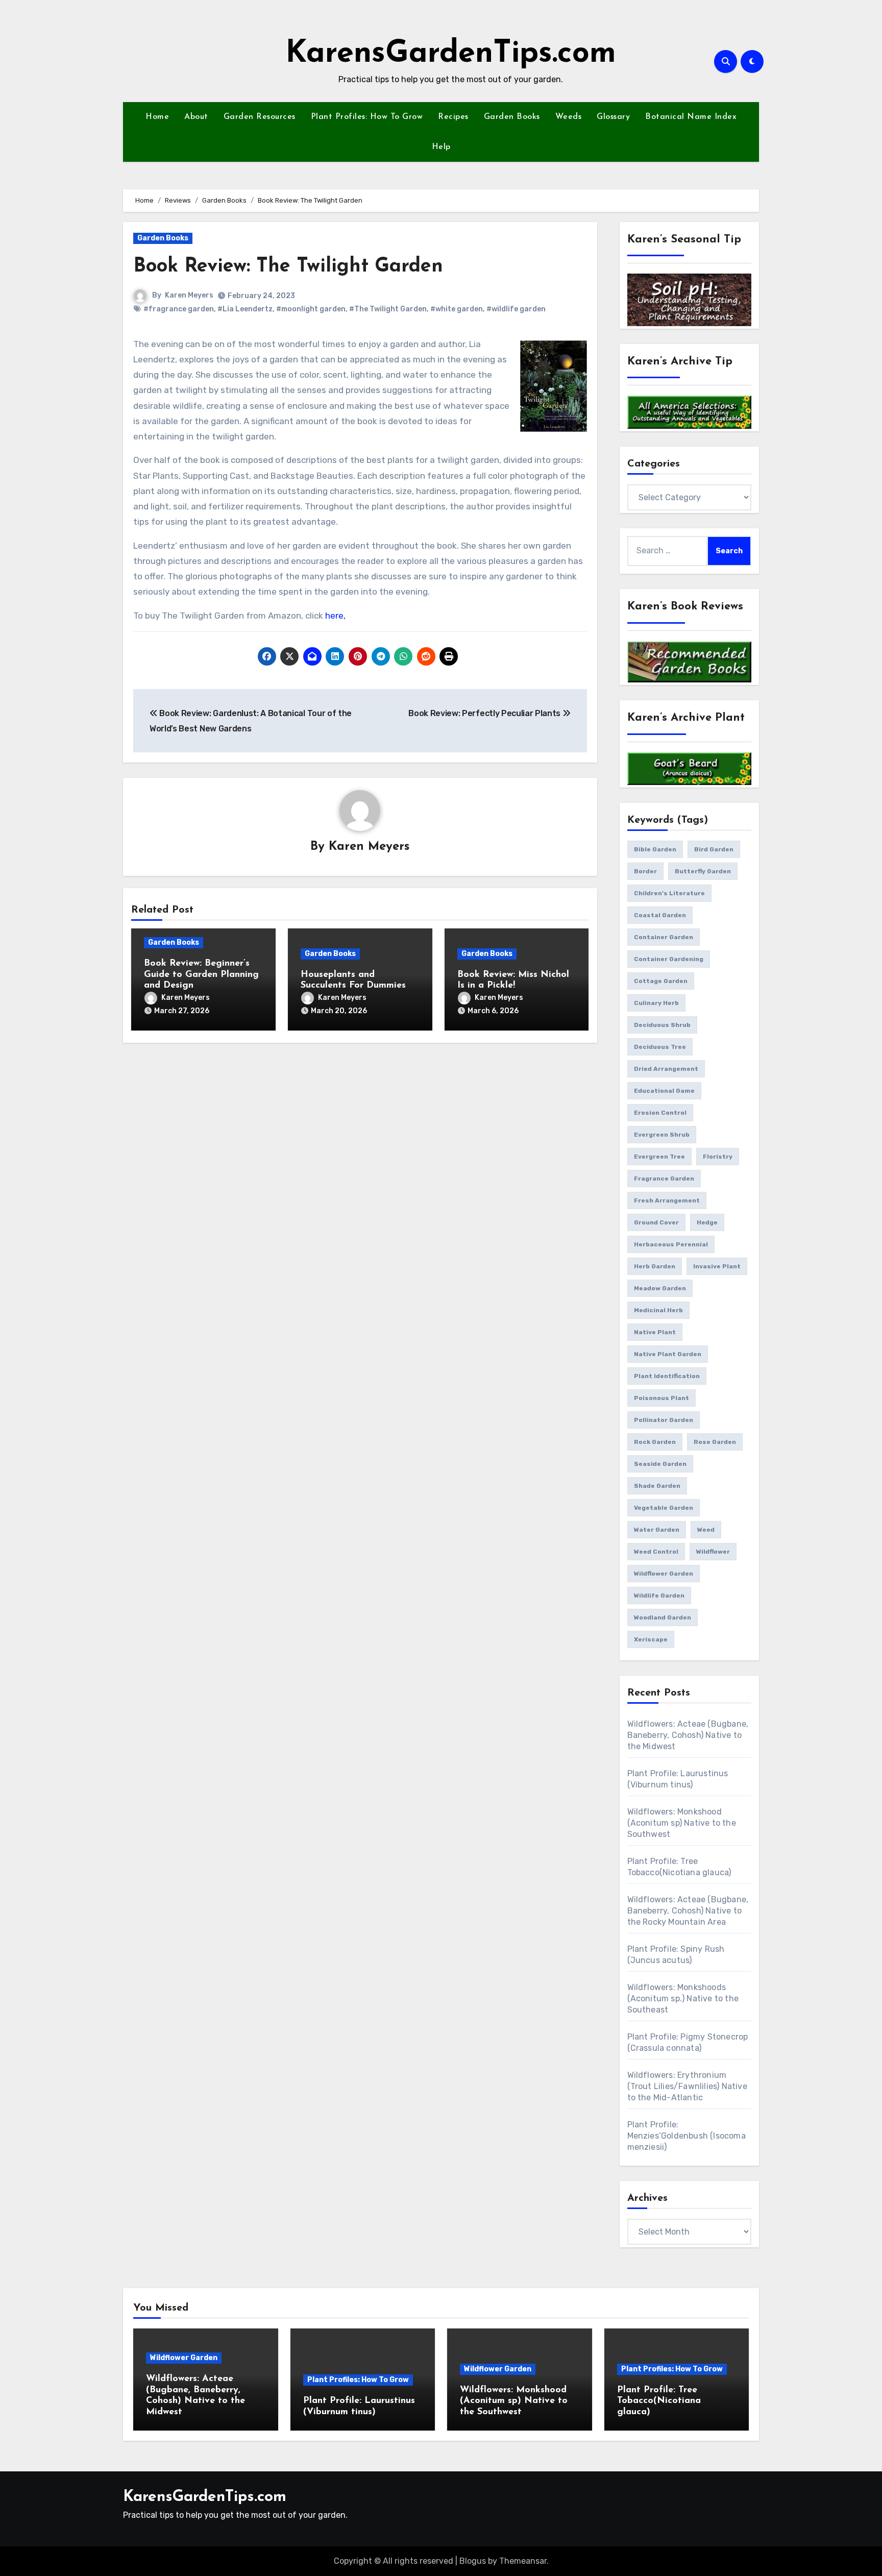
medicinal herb (658, 1310)
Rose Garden (715, 1442)
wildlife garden (659, 1596)
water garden (657, 1530)
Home (157, 117)
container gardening (669, 959)
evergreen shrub (662, 1135)
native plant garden (668, 1354)
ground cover (656, 1222)
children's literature (669, 893)
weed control (656, 1552)
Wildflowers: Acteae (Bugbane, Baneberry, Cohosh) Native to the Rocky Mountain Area (688, 1911)
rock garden (655, 1442)
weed (706, 1530)
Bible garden (655, 849)
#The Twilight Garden (388, 309)
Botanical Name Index (691, 117)
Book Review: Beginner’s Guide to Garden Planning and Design (201, 975)
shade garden (657, 1486)
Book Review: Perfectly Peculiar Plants (485, 713)
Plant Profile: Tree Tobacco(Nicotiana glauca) (659, 2401)
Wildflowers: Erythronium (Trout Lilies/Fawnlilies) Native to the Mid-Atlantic (687, 2086)
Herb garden (655, 1266)
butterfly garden (703, 871)
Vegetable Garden (664, 1508)
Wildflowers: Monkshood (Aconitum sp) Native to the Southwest (682, 1823)
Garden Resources (260, 117)
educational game (664, 1091)
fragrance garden (664, 1179)
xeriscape (651, 1639)
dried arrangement (666, 1069)
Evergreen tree (659, 1157)
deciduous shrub (662, 1025)
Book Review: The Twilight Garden (288, 267)
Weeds (569, 117)
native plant (655, 1332)
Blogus (473, 2561)
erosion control (660, 1113)
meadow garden (660, 1288)
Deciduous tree (660, 1047)
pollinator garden (664, 1420)
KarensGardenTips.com (451, 54)
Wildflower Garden (184, 2358)
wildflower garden (664, 1574)
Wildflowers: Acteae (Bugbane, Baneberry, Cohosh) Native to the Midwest (688, 1735)
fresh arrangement (667, 1200)
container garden (664, 937)
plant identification (667, 1376)
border (645, 871)
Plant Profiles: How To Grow (367, 117)
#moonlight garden (311, 309)
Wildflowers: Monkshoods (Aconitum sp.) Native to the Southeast (683, 1998)
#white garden (457, 309)
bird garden (714, 849)
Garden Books (512, 117)
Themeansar (523, 2561)
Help (441, 147)
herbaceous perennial (671, 1244)
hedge (707, 1222)
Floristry (718, 1157)
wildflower (713, 1552)
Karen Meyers (189, 295)
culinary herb (656, 1003)
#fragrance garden (179, 309)
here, (335, 616)
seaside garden (660, 1464)
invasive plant (717, 1266)
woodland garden (663, 1617)
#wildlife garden (516, 309)
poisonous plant (661, 1398)
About (196, 117)
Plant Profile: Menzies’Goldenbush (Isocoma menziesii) (687, 2136)
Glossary (613, 117)
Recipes (453, 117)
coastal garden (660, 915)
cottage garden (661, 981)
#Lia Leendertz (245, 309)
